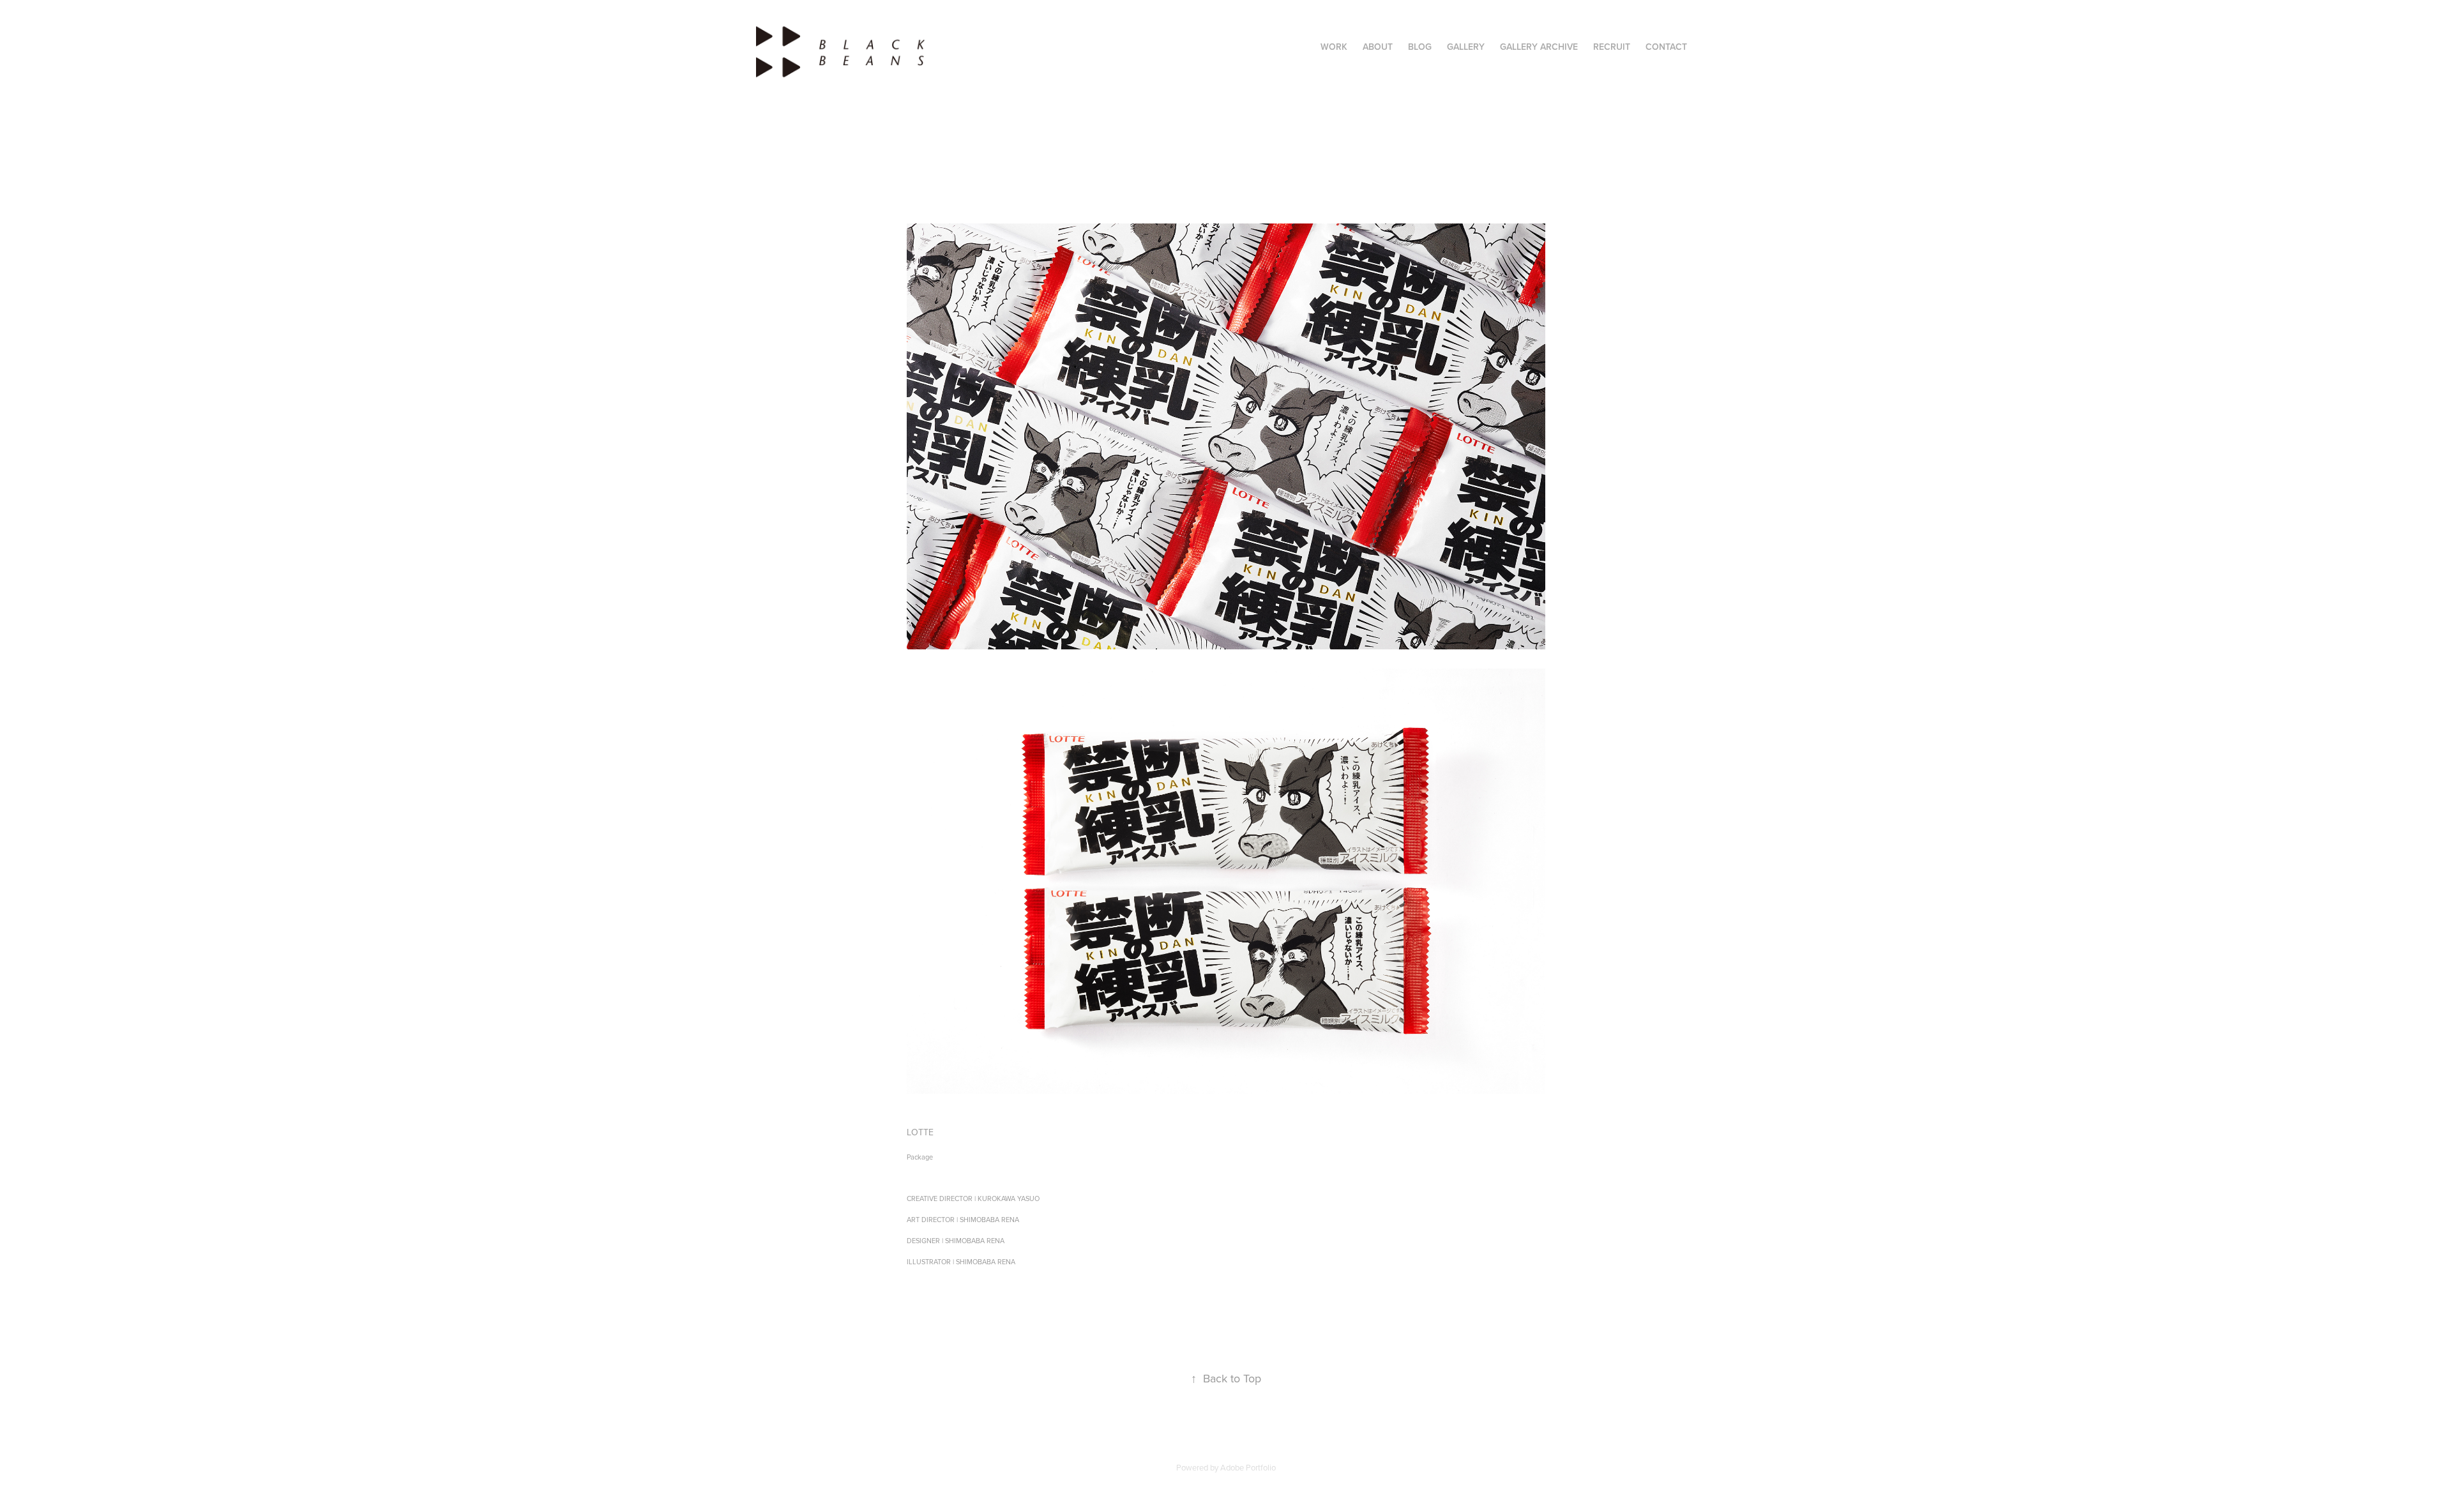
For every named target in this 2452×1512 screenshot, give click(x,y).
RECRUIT (1612, 47)
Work (1334, 47)
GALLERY (1466, 47)
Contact (1666, 47)
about (1378, 47)
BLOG (1420, 47)
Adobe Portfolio (1248, 1467)
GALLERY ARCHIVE (1539, 47)
